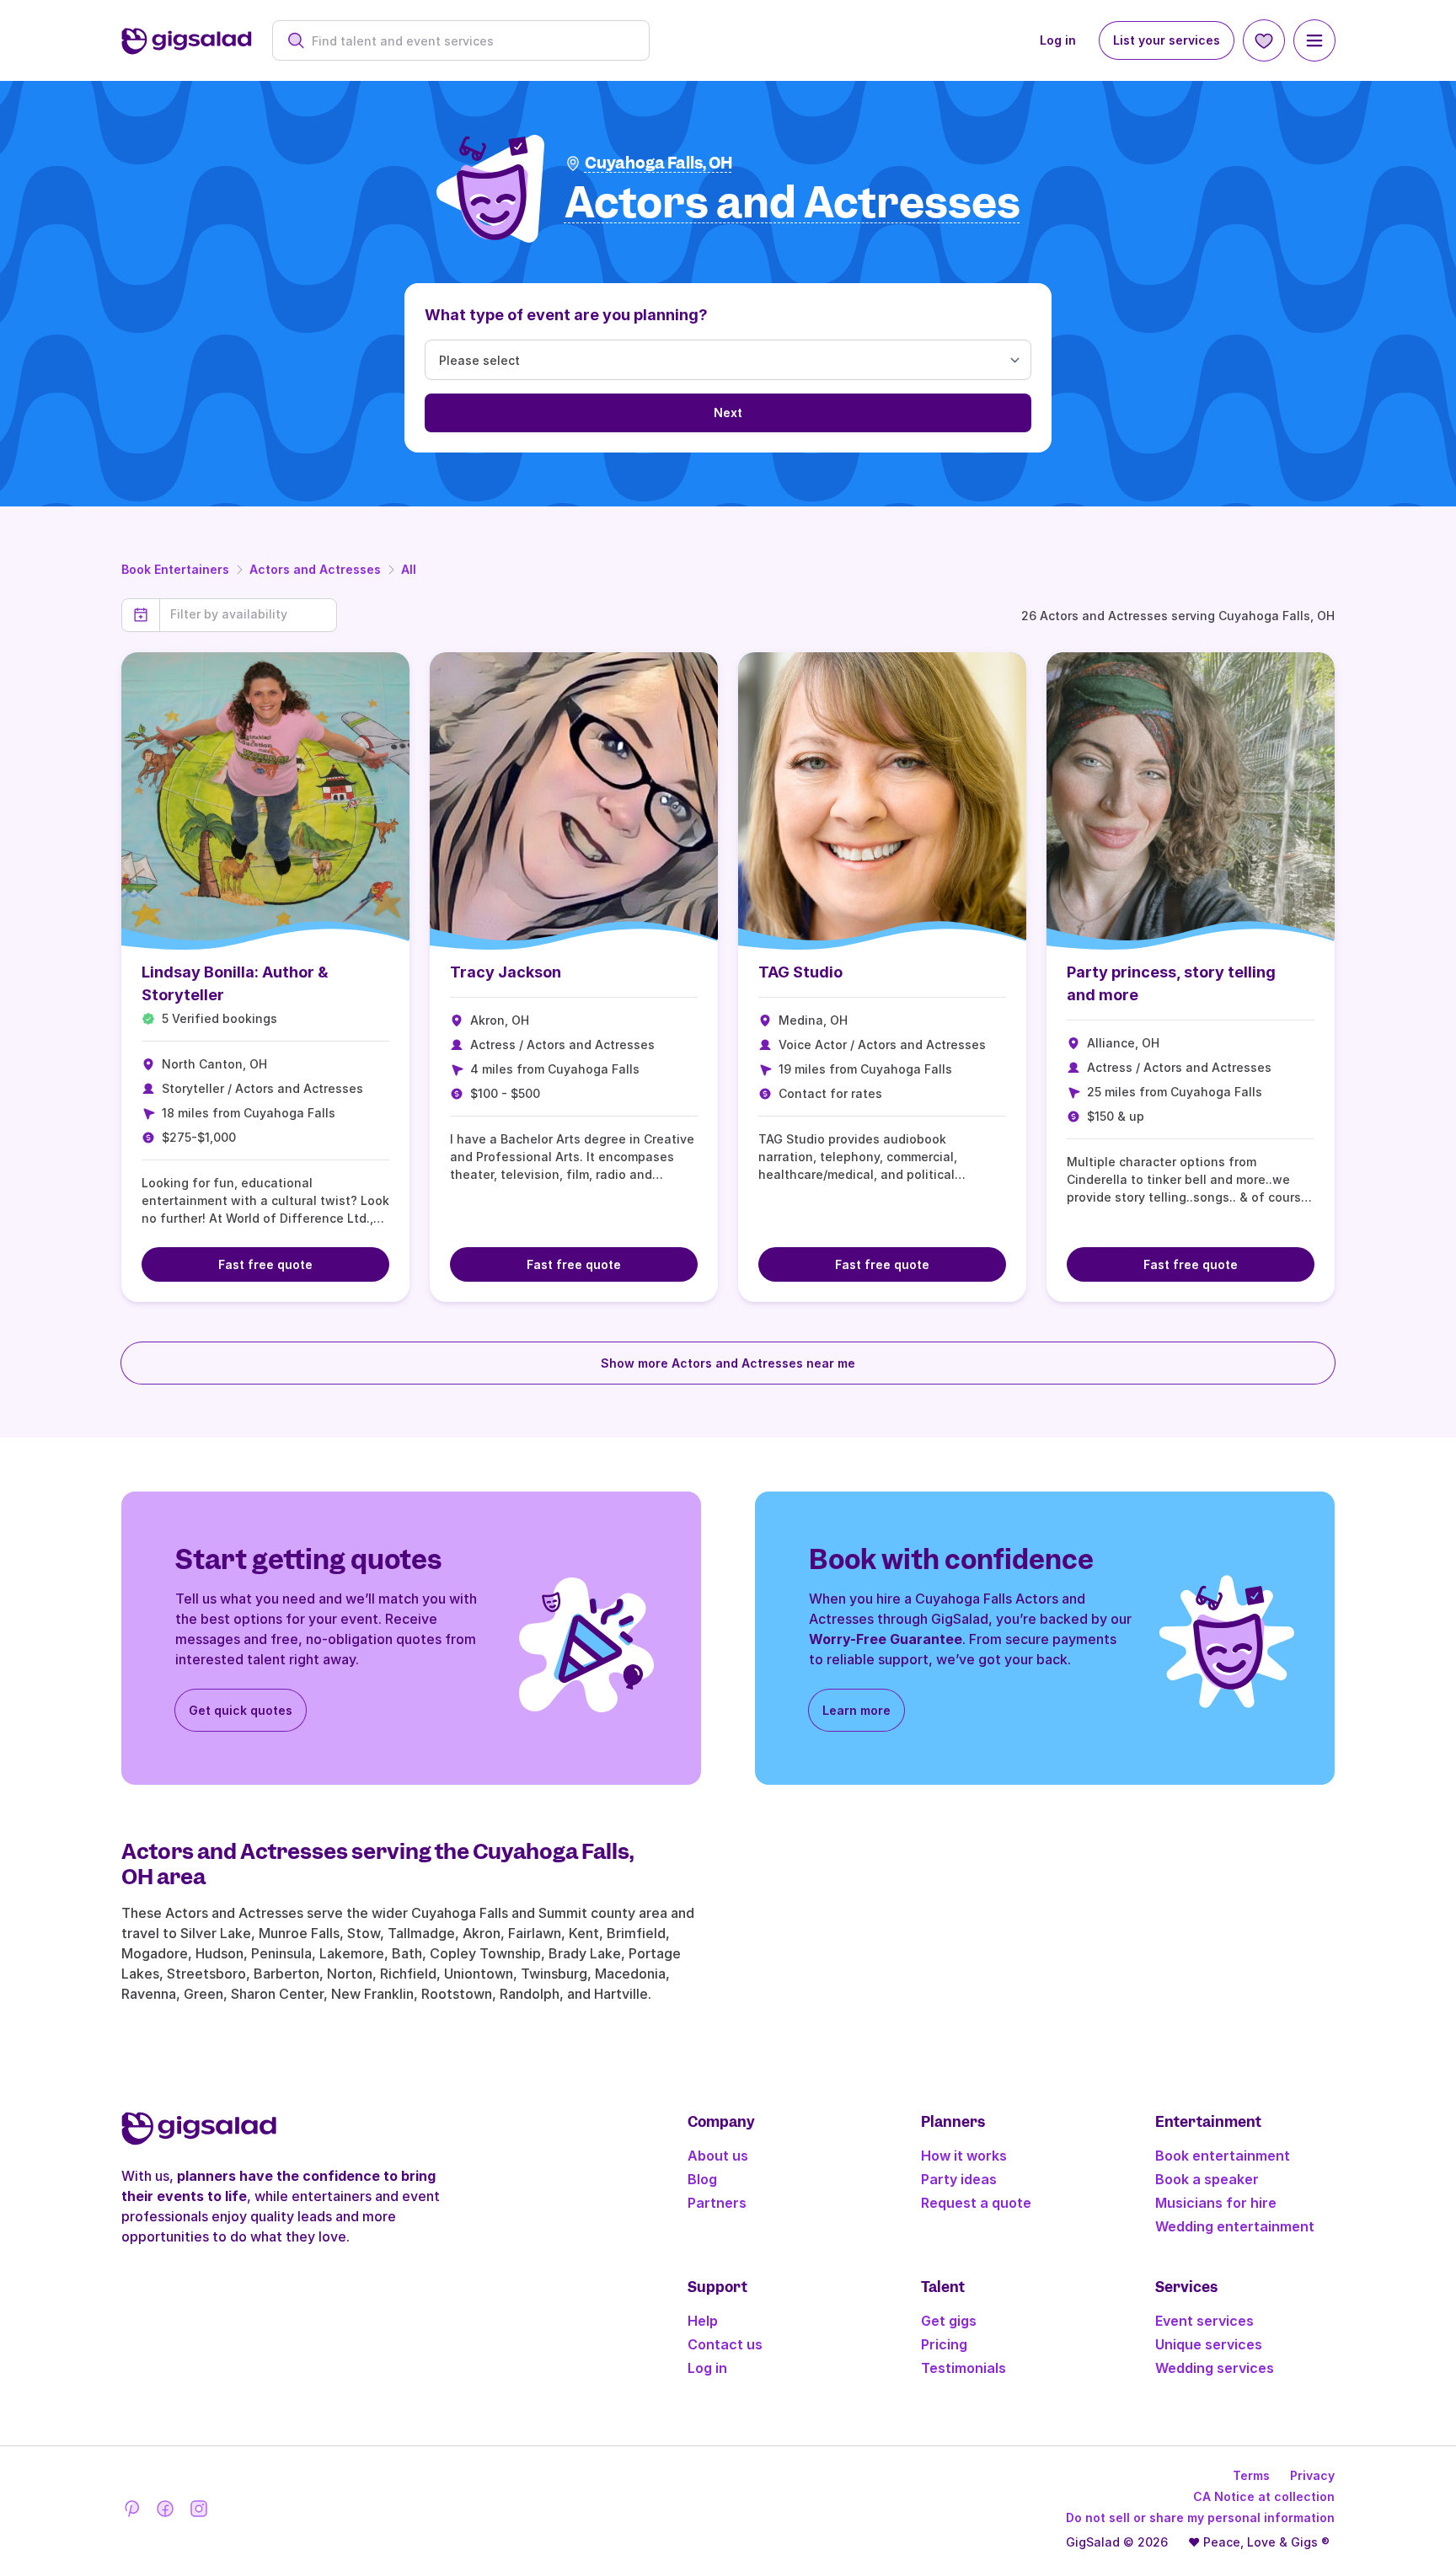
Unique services (1209, 2344)
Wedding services (1215, 2368)
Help (703, 2321)
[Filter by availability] (248, 614)
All (409, 569)
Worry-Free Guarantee (886, 1639)
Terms (1251, 2475)
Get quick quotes (241, 1710)
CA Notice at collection (1264, 2496)
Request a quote (976, 2203)
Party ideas (959, 2179)
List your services (1167, 40)
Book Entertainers (175, 569)
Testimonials (964, 2368)
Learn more (856, 1710)
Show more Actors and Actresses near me (728, 1363)
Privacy (1312, 2475)
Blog (702, 2179)
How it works (964, 2156)
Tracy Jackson (506, 972)
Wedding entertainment (1235, 2226)
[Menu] (1314, 40)
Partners (717, 2203)
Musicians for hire (1216, 2203)
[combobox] (470, 41)
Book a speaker (1207, 2179)
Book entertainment (1223, 2156)
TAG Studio (800, 972)
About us (718, 2156)
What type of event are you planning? (566, 315)
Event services (1204, 2321)
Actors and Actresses (315, 569)
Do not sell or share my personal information (1200, 2517)
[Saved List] (1264, 40)
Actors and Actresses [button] (792, 204)
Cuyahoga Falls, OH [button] (658, 163)
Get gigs (949, 2321)
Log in (1058, 40)
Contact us (725, 2344)
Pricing (944, 2344)
